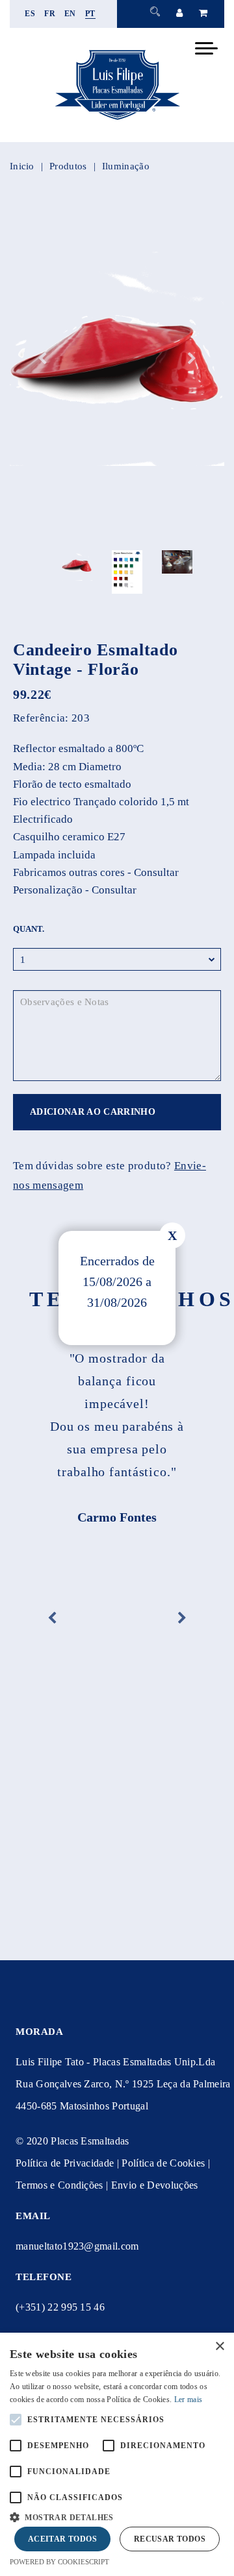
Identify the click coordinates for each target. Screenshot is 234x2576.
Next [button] (192, 359)
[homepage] (117, 120)
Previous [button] (42, 359)
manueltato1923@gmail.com (77, 2246)
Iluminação (126, 166)
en (70, 14)
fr (50, 14)
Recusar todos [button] (170, 2539)
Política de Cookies (163, 2163)
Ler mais (188, 2400)
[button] (117, 2516)
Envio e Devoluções (155, 2185)
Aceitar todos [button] (62, 2539)
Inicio (22, 166)
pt (90, 14)
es (30, 14)
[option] (117, 359)
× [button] (219, 2347)
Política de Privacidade (65, 2163)
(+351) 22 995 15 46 (60, 2307)
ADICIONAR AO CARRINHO (93, 1112)
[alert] (117, 2454)
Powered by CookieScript (59, 2562)
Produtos (68, 166)
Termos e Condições (59, 2185)
